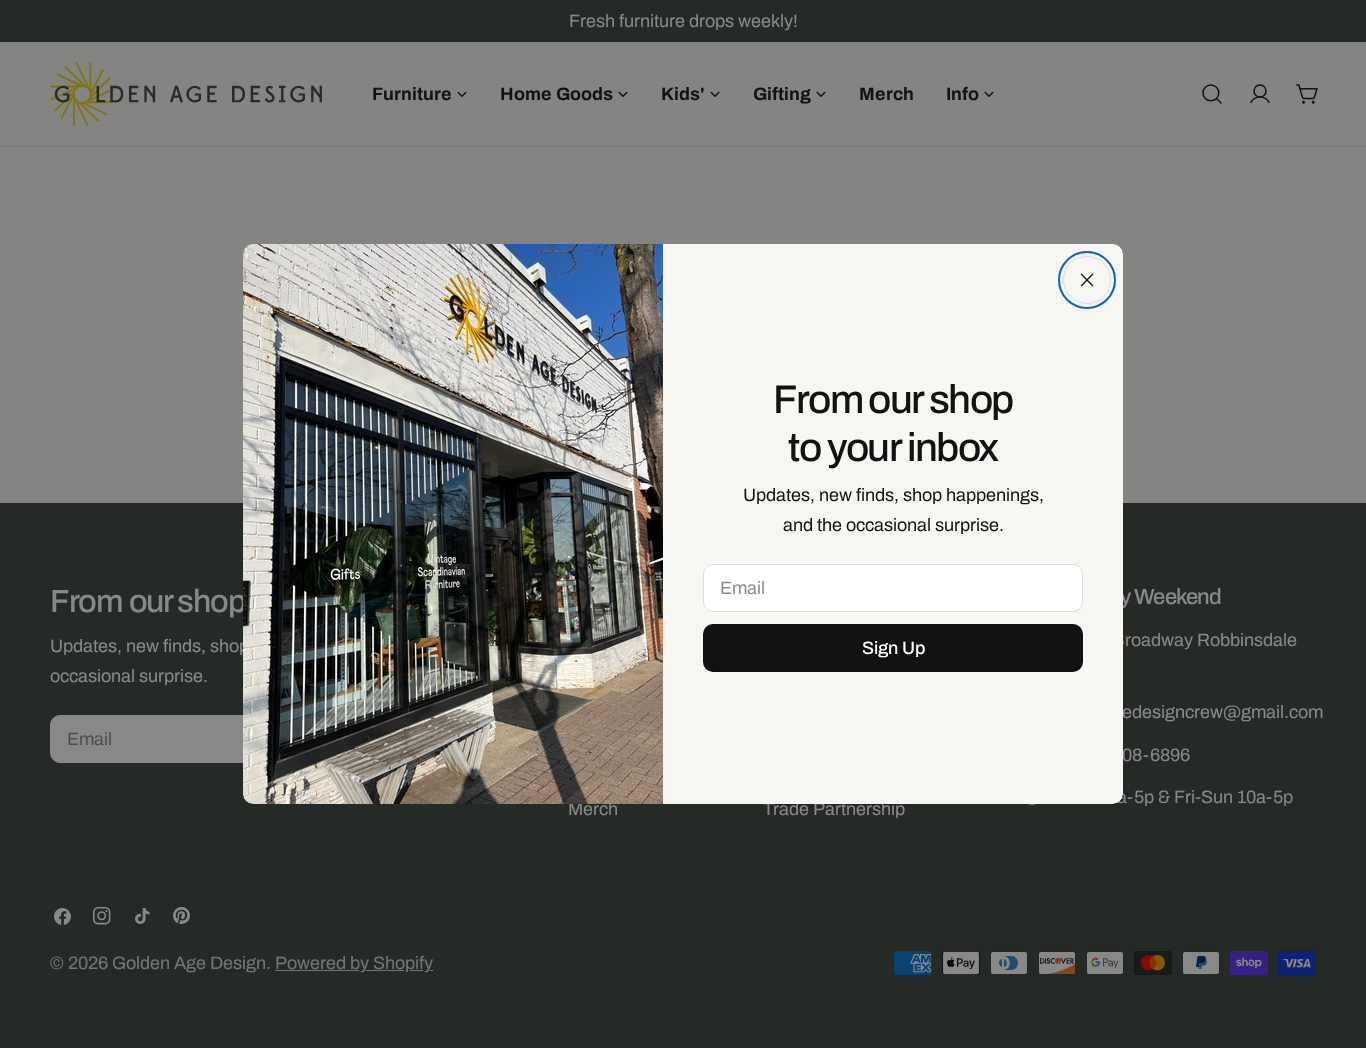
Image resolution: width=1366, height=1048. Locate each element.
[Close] (1087, 280)
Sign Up (893, 648)
